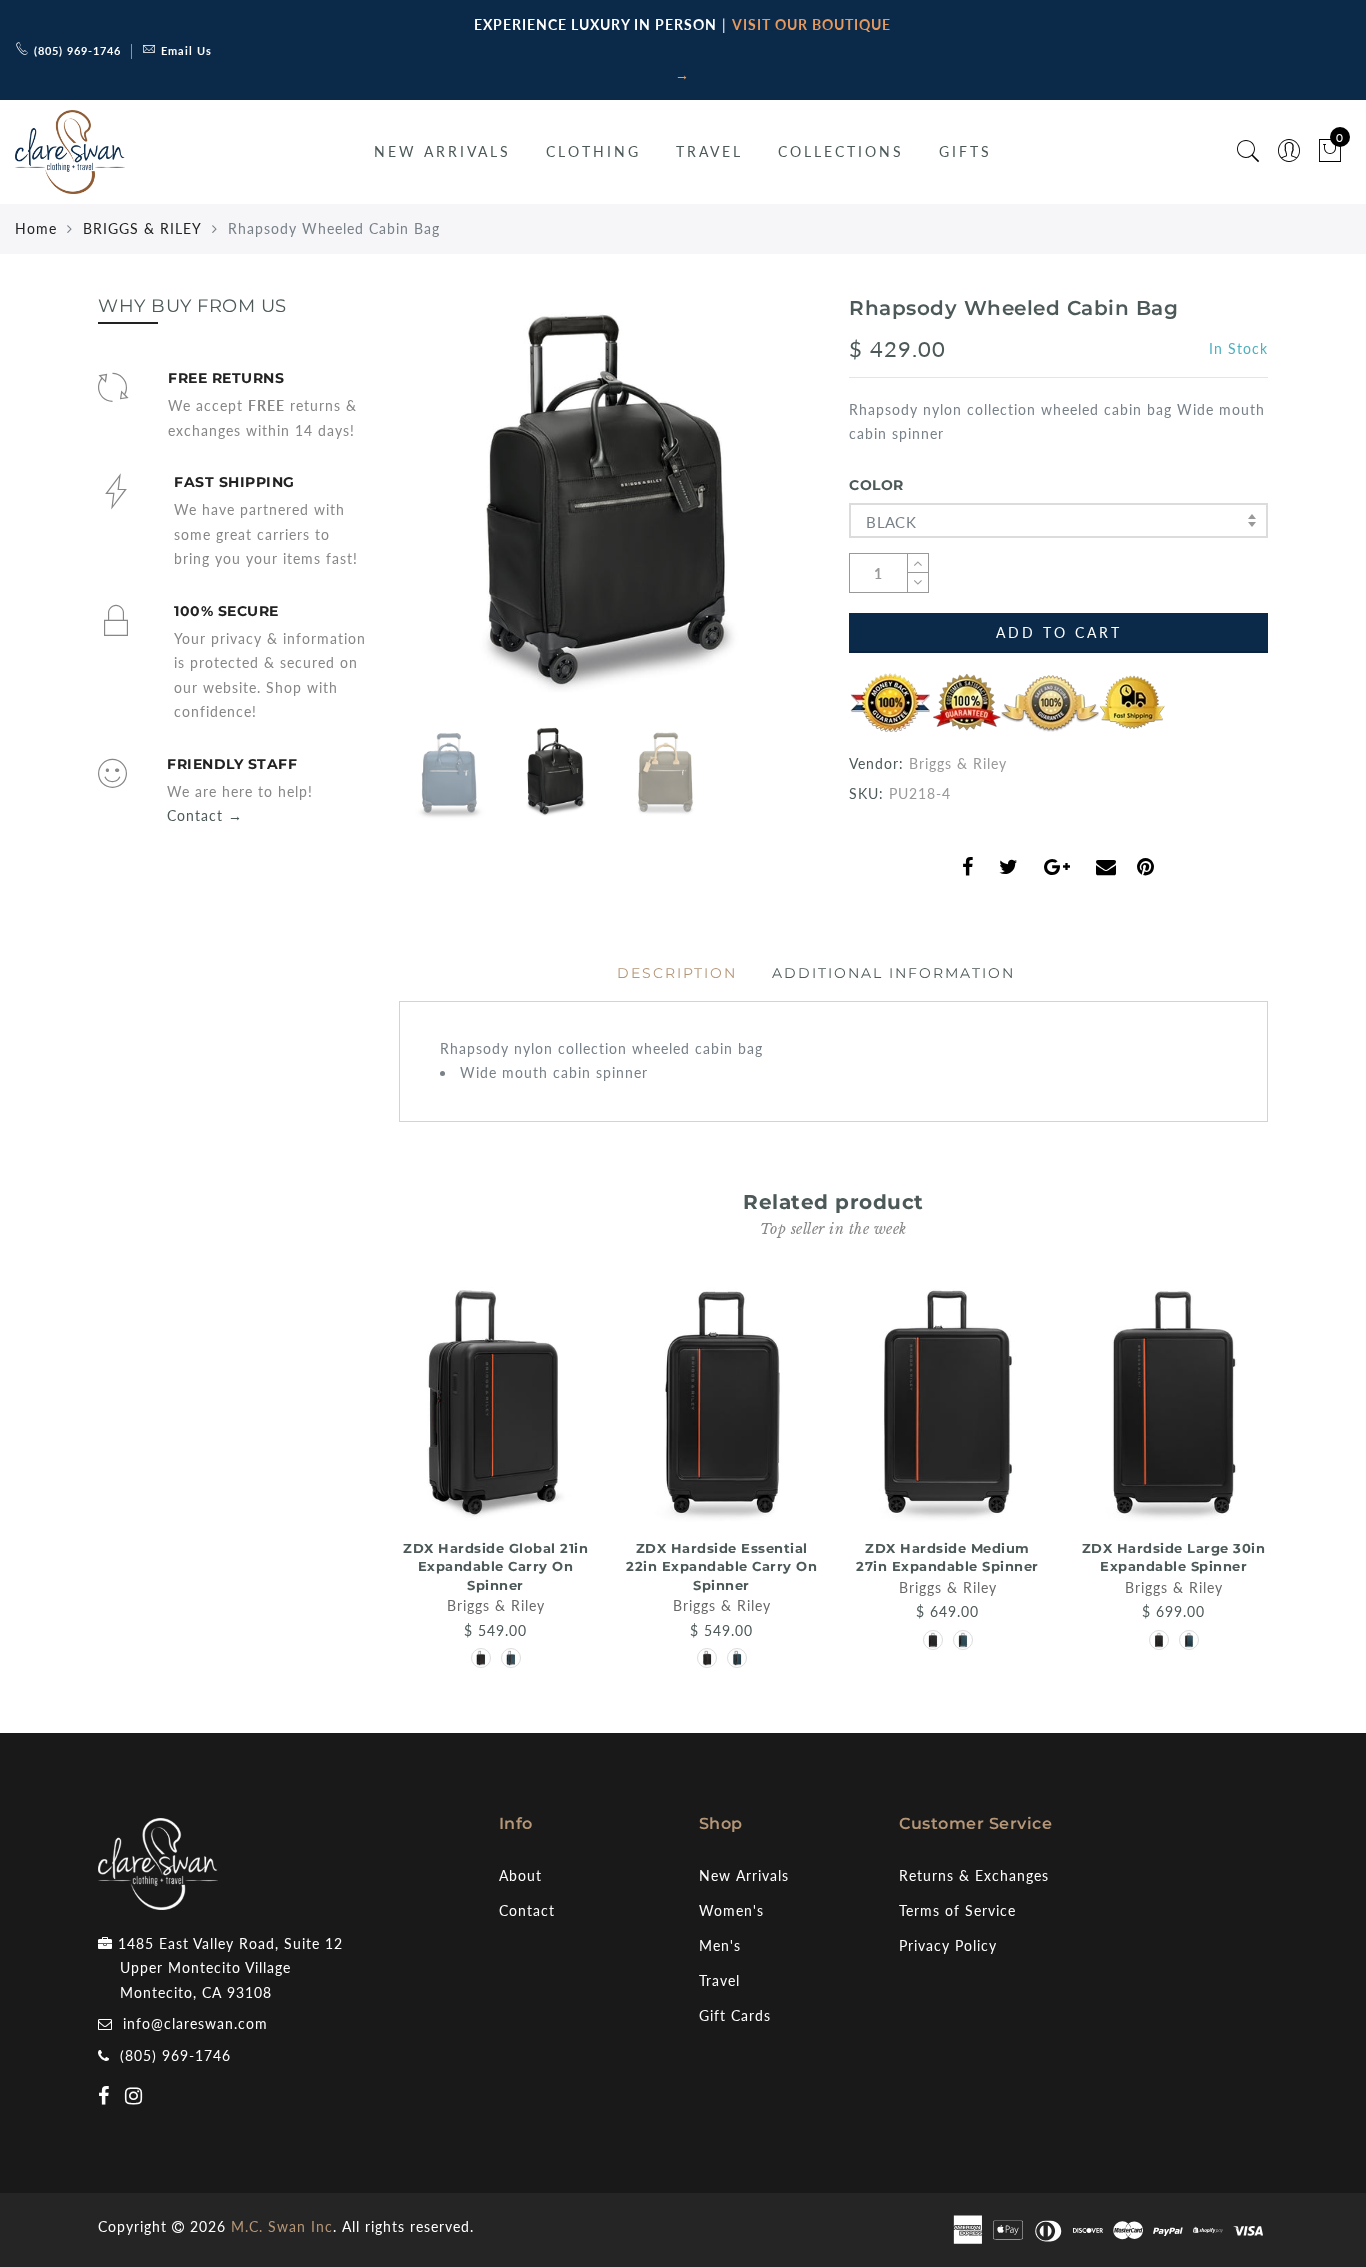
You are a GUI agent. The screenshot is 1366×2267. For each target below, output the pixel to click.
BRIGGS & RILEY (142, 228)
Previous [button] (434, 514)
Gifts (965, 151)
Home (36, 228)
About (520, 1875)
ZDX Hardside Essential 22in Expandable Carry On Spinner (721, 1566)
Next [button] (755, 515)
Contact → (205, 815)
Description (677, 973)
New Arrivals (744, 1875)
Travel (719, 1980)
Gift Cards (735, 2015)
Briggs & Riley (958, 763)
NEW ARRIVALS (442, 151)
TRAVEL (709, 151)
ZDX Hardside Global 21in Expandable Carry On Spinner (495, 1566)
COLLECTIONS (841, 151)
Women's (731, 1910)
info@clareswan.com (195, 2023)
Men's (720, 1945)
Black (891, 522)
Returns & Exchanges (974, 1875)
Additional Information (893, 973)
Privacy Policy (948, 1945)
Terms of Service (957, 1910)
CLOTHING (593, 151)
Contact (527, 1910)
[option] (608, 503)
